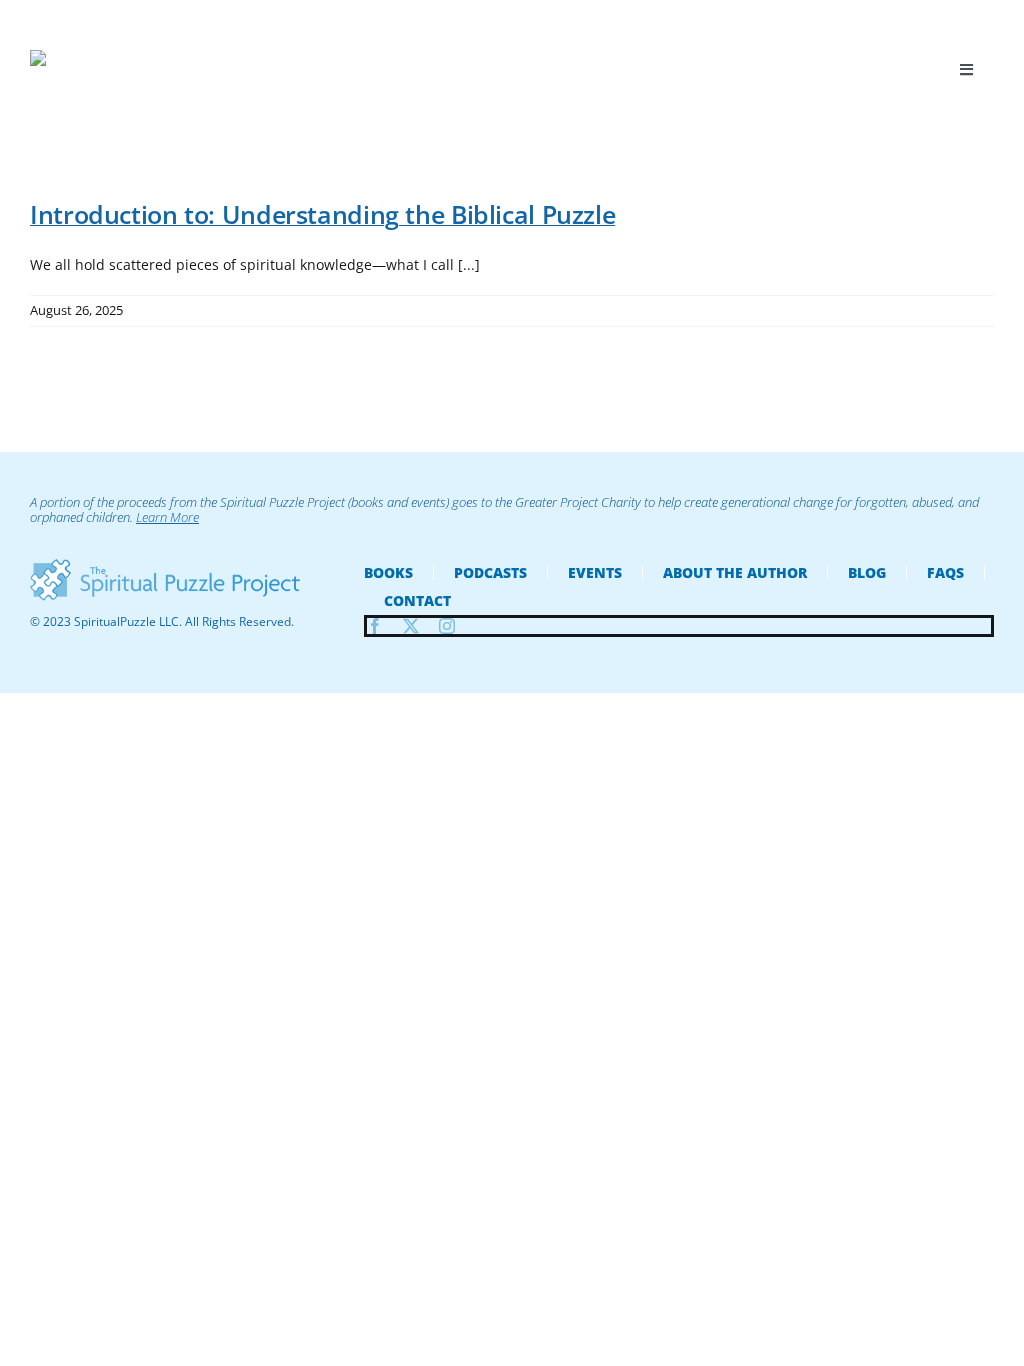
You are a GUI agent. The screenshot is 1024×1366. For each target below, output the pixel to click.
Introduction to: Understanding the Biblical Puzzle (322, 214)
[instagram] (447, 626)
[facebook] (375, 626)
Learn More (167, 517)
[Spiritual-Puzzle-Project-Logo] (165, 565)
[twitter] (411, 626)
